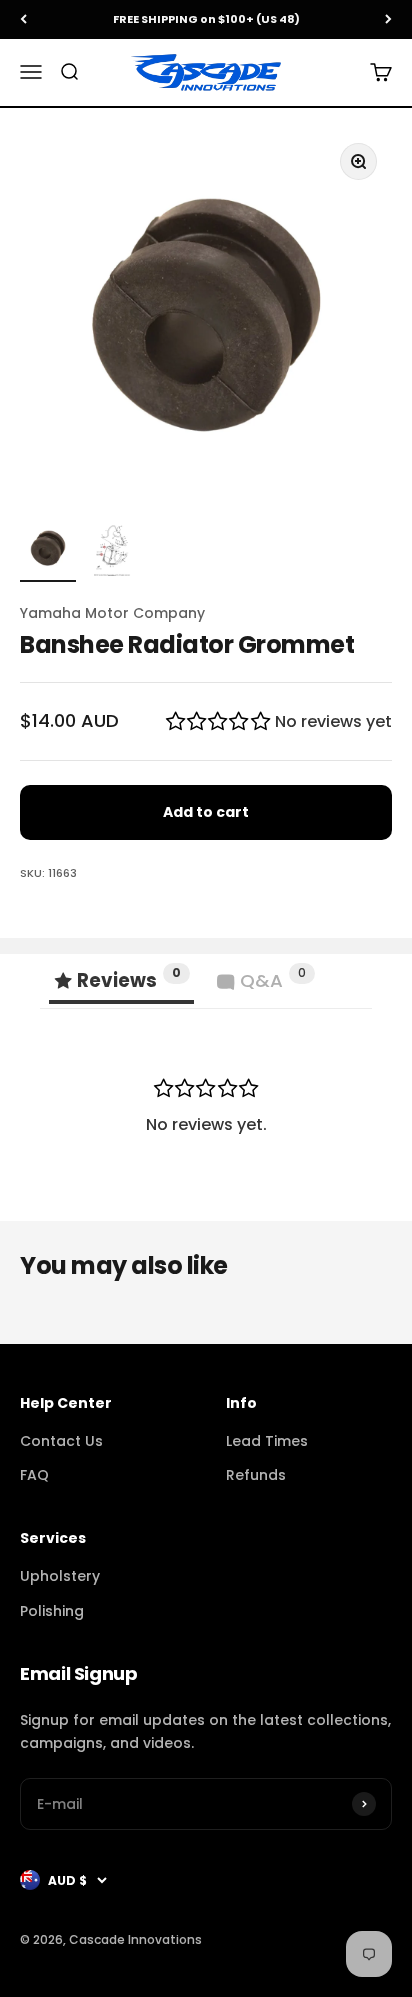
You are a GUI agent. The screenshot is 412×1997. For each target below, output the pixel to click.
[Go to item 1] (48, 551)
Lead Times (267, 1441)
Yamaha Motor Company (112, 613)
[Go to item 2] (112, 551)
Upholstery (60, 1576)
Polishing (52, 1611)
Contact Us (61, 1441)
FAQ (34, 1475)
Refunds (256, 1475)
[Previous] (23, 19)
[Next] (388, 19)
